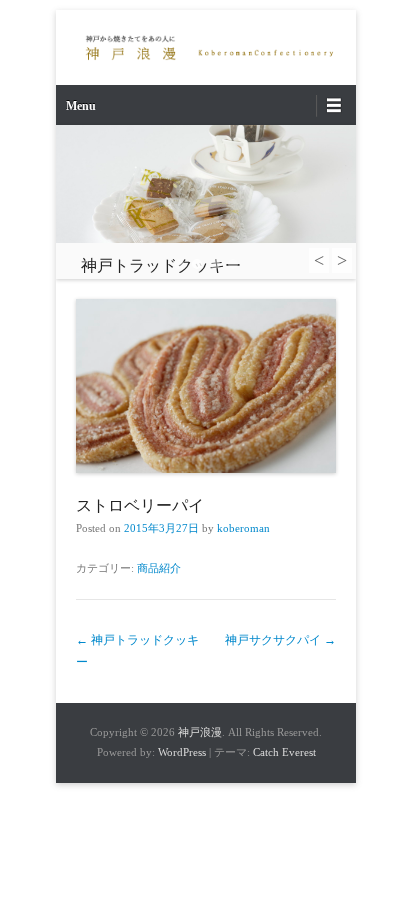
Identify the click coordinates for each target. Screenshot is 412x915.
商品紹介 (159, 568)
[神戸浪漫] (206, 47)
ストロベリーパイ (140, 505)
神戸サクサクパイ (280, 640)
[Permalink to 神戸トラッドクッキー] (206, 184)
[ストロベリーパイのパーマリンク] (206, 386)
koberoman (243, 528)
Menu (81, 106)
